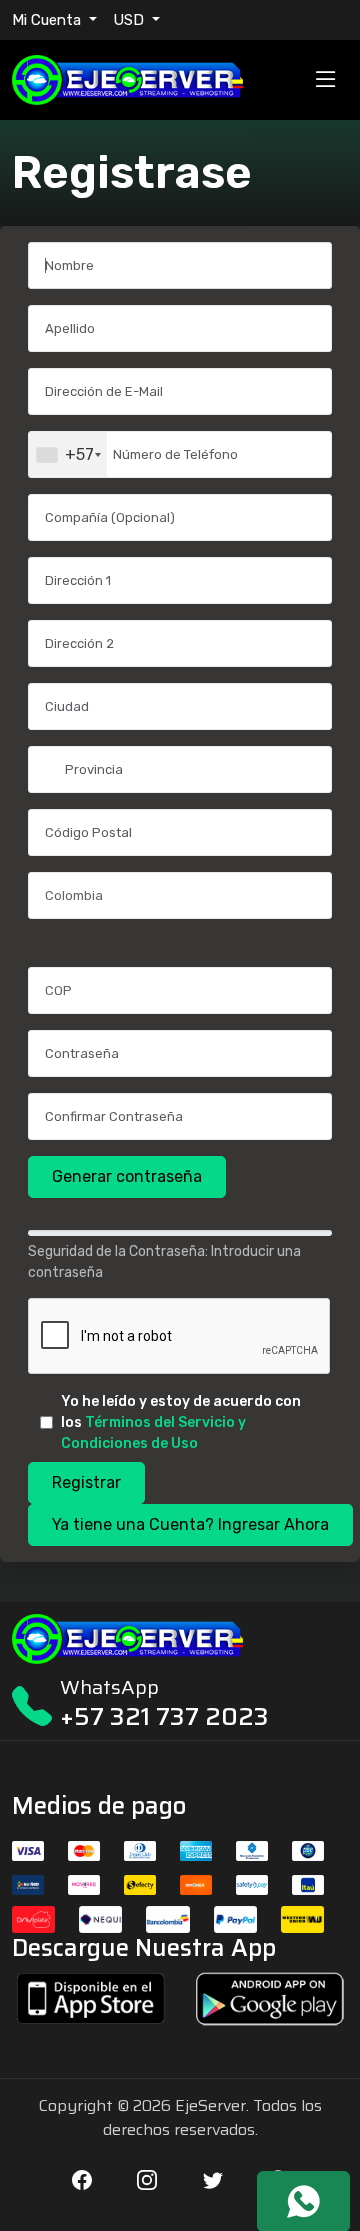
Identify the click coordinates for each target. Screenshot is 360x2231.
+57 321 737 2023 (164, 1716)
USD (130, 20)
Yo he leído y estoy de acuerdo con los (181, 1422)
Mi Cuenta (48, 20)
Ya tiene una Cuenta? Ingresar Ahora (190, 1524)
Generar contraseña (127, 1176)
